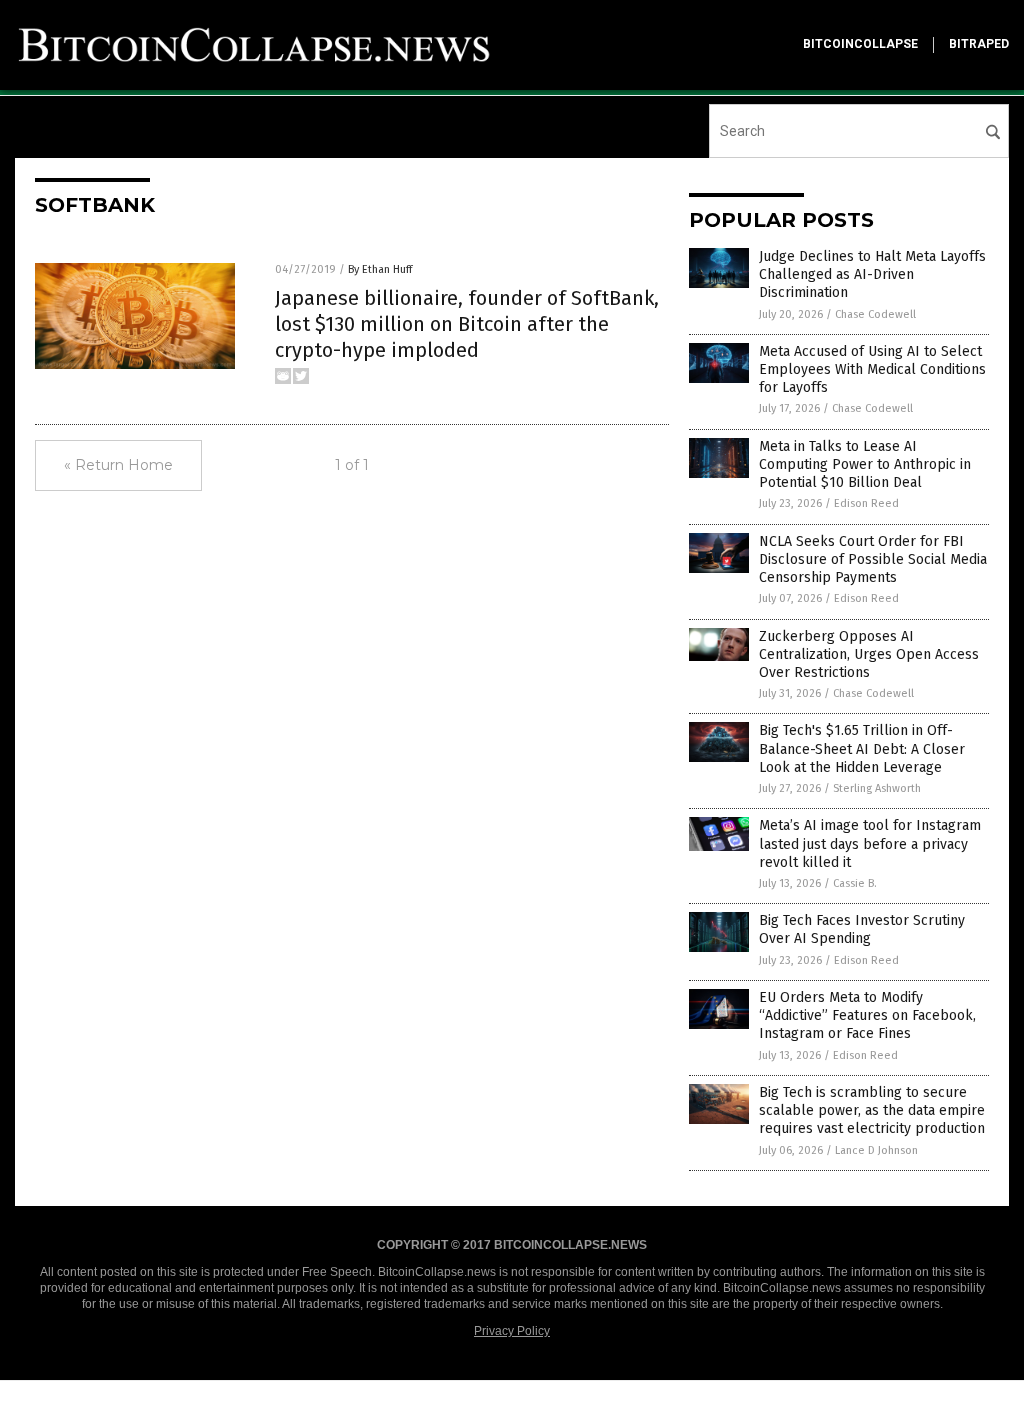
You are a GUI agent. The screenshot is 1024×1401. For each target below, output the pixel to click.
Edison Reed (866, 503)
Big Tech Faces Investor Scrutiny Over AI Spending (862, 929)
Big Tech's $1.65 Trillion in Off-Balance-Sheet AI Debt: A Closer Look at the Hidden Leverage (862, 748)
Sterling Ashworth (877, 788)
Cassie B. (855, 883)
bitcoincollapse (860, 44)
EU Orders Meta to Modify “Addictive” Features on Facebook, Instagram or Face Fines (867, 1015)
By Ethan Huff (380, 269)
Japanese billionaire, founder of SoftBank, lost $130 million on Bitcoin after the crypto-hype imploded (467, 324)
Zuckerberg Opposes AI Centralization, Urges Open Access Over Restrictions (869, 654)
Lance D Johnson (876, 1150)
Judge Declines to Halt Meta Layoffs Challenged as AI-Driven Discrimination (872, 274)
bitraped (979, 44)
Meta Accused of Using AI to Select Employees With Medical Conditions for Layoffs (872, 369)
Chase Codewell (875, 314)
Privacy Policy (512, 1331)
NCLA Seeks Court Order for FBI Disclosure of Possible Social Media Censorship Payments (873, 559)
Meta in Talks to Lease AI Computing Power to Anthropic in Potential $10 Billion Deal (865, 464)
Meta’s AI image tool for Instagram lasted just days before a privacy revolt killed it (870, 843)
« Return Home (118, 465)
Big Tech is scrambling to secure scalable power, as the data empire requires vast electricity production (872, 1110)
